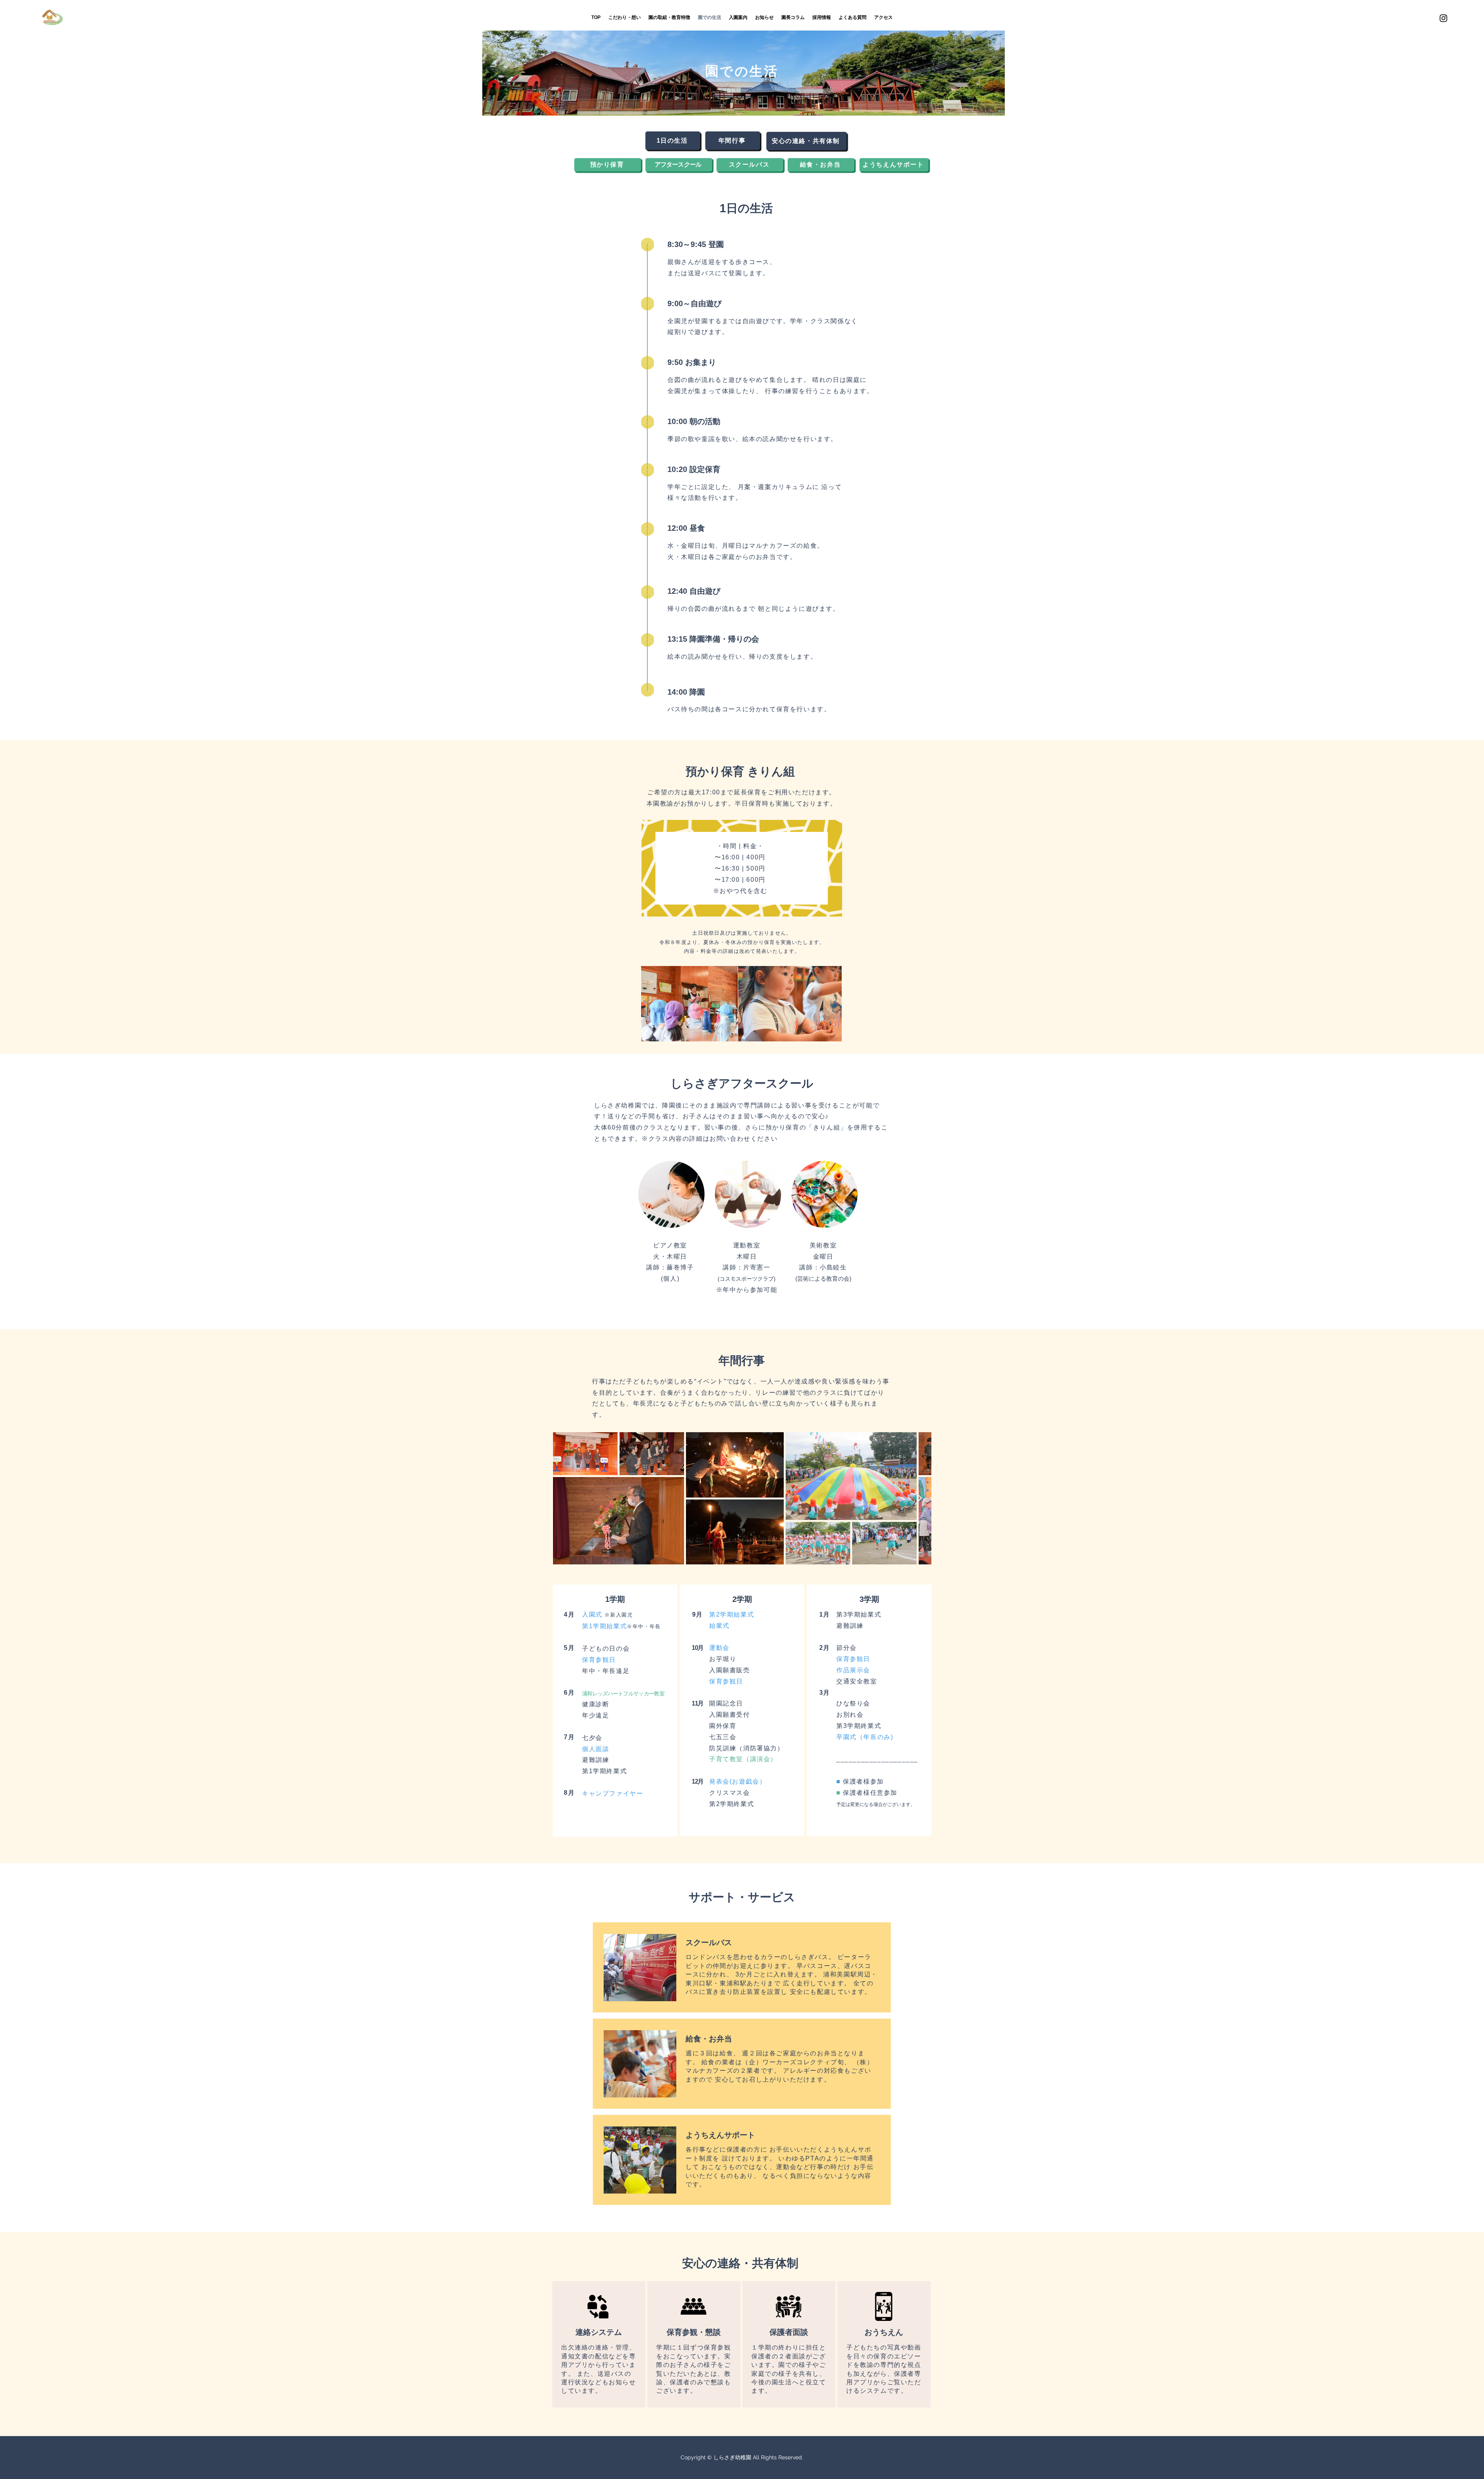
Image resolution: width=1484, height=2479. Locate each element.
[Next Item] (918, 1498)
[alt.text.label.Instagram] (1443, 18)
